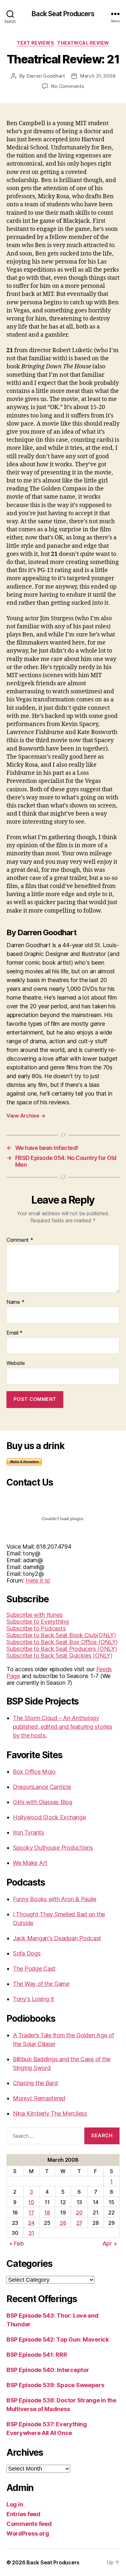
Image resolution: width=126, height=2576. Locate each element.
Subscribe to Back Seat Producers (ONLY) (62, 1649)
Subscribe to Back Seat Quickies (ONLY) (59, 1656)
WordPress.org (28, 2533)
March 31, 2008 (98, 76)
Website (16, 1363)
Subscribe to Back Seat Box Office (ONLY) (62, 1642)
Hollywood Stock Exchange (49, 1817)
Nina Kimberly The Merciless (50, 2113)
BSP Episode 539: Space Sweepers (55, 2385)
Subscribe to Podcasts (36, 1628)
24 (31, 2223)
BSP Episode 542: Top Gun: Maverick (58, 2339)
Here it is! (38, 1580)
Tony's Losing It (34, 1999)
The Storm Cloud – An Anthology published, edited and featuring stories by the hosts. (63, 1727)
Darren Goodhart (46, 76)
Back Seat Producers (63, 14)
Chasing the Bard (35, 2083)
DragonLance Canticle (42, 1787)
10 (31, 2202)
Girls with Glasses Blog (43, 1802)
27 (79, 2223)
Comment (20, 1240)
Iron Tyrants (29, 1832)
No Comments (67, 86)
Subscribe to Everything (38, 1622)
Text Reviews (35, 43)
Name (15, 1302)
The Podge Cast (34, 1969)
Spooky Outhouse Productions (53, 1848)
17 (31, 2213)
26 (63, 2223)
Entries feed (23, 2514)
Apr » (110, 2243)
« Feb (17, 2243)
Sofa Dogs (27, 1953)
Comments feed (29, 2524)
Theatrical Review (83, 43)
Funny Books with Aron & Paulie (55, 1899)
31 (31, 2233)
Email (15, 1333)
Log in (15, 2504)
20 (79, 2213)
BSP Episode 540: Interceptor (48, 2370)
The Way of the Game (41, 1984)
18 (47, 2213)
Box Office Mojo (34, 1772)
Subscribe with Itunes (34, 1615)
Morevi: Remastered (39, 2098)
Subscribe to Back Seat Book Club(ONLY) (61, 1635)
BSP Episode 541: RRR (37, 2355)
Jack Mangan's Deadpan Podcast (57, 1938)
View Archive (26, 1116)
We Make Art (30, 1863)
